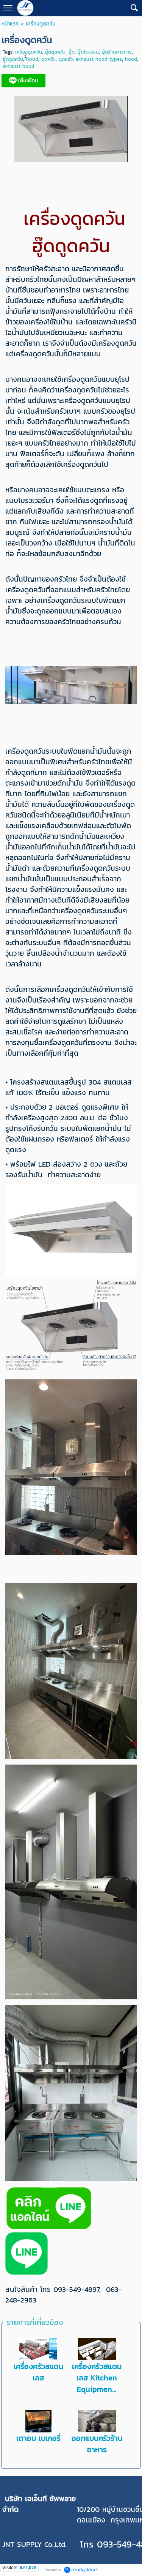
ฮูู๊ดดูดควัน (13, 59)
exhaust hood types (99, 59)
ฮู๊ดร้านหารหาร (117, 52)
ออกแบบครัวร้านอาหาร (97, 2444)
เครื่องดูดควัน (29, 52)
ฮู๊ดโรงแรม (88, 52)
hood (131, 59)
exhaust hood (19, 66)
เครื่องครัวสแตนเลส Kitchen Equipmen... (97, 2378)
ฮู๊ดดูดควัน (55, 52)
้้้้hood (32, 59)
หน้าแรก (10, 24)
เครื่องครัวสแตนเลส (38, 2372)
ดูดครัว (66, 59)
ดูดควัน (48, 59)
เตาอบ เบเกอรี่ (38, 2438)
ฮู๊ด (72, 52)
